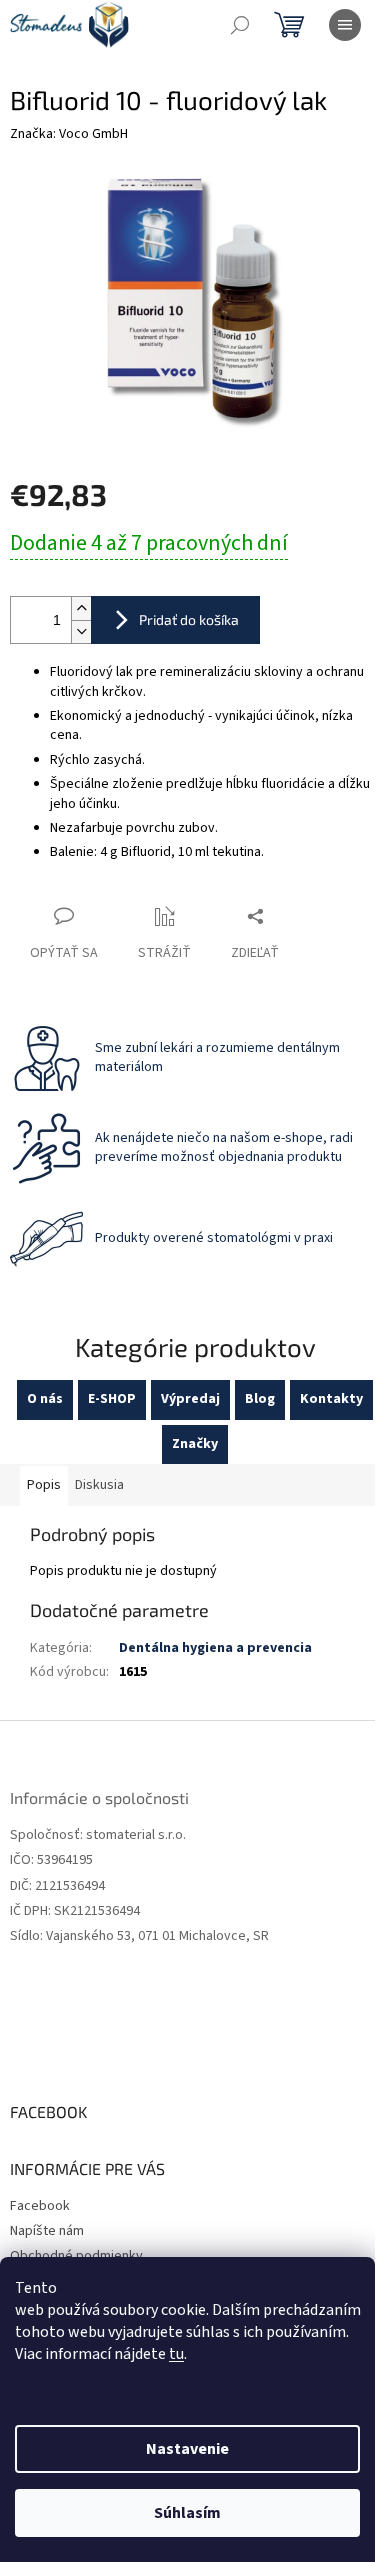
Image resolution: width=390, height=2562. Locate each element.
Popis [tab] (44, 1485)
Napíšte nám (47, 2231)
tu (176, 2354)
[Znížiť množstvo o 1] (81, 631)
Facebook (40, 2206)
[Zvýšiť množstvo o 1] (81, 608)
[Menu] (345, 25)
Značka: (69, 134)
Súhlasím (187, 2513)
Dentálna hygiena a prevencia (215, 1648)
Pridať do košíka (189, 619)
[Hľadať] (240, 25)
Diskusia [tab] (99, 1485)
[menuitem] (45, 1399)
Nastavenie (187, 2449)
